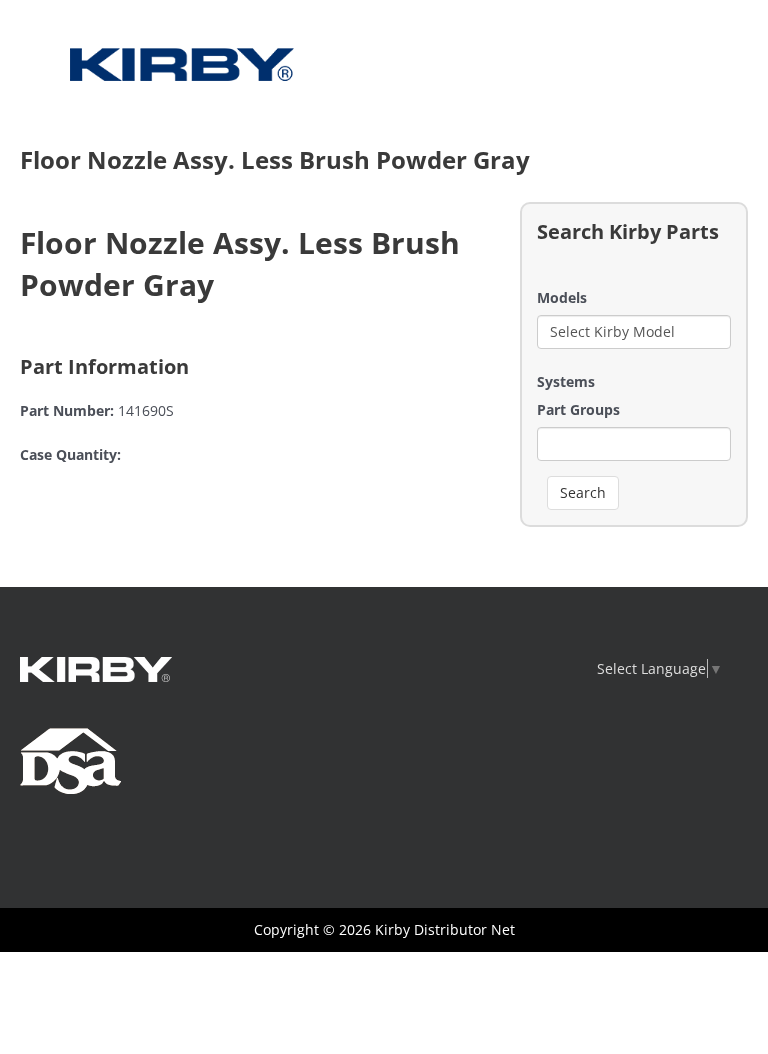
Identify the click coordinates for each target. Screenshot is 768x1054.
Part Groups (578, 409)
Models (562, 297)
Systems (566, 381)
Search (583, 492)
